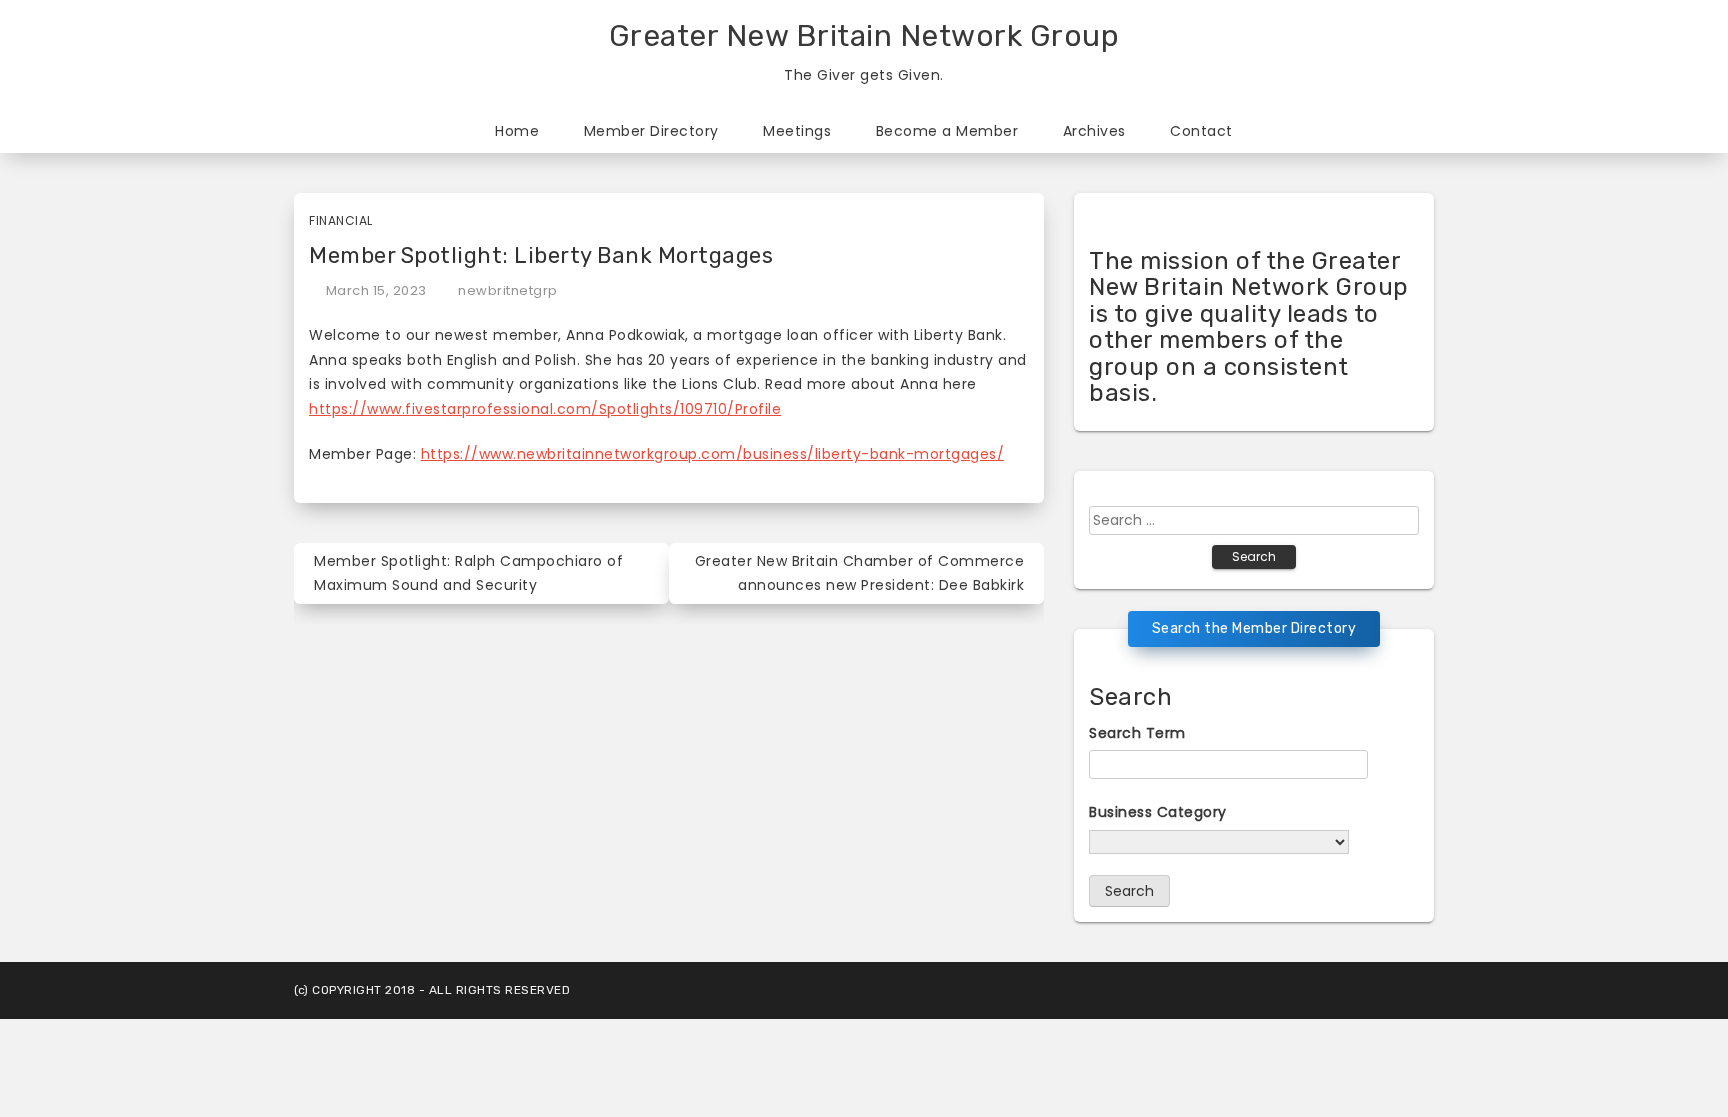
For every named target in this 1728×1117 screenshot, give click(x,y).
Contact (1201, 131)
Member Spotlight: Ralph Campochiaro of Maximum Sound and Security (468, 573)
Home (517, 131)
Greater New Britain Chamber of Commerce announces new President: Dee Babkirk (860, 573)
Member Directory (651, 131)
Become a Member (947, 131)
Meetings (797, 131)
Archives (1094, 131)
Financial (341, 220)
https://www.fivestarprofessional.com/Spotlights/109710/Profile (545, 409)
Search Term (1137, 733)
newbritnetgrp (508, 290)
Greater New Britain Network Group (864, 36)
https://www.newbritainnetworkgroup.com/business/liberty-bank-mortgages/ (713, 454)
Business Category (1158, 812)
